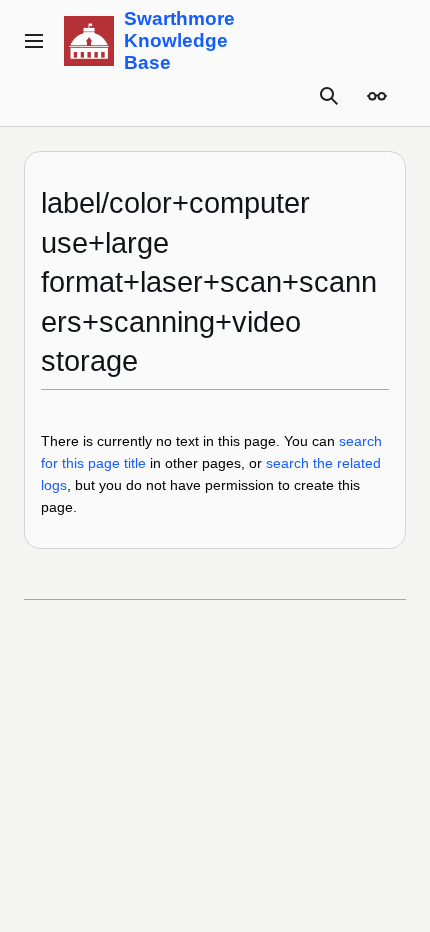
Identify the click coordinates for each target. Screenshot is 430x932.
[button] (34, 41)
